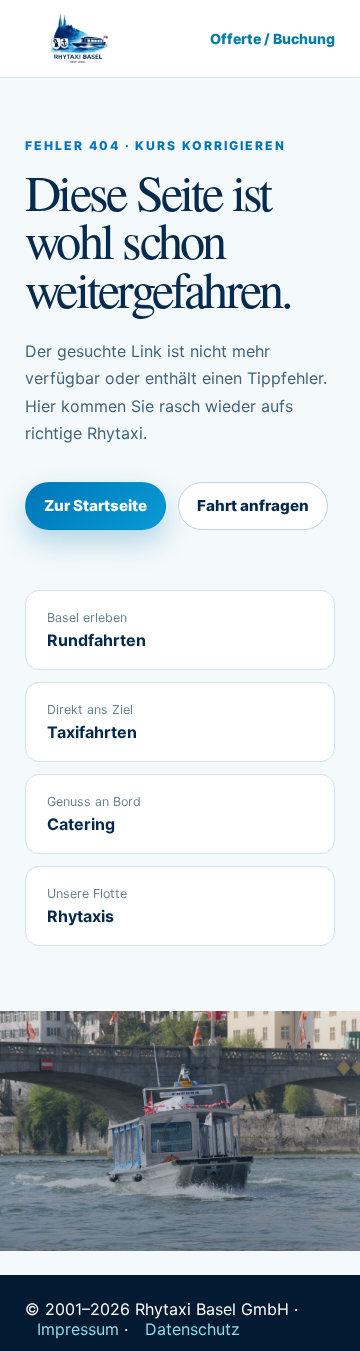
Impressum (78, 1329)
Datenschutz (192, 1329)
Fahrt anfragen (253, 505)
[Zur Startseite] (77, 39)
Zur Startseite (95, 505)
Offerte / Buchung (272, 38)
